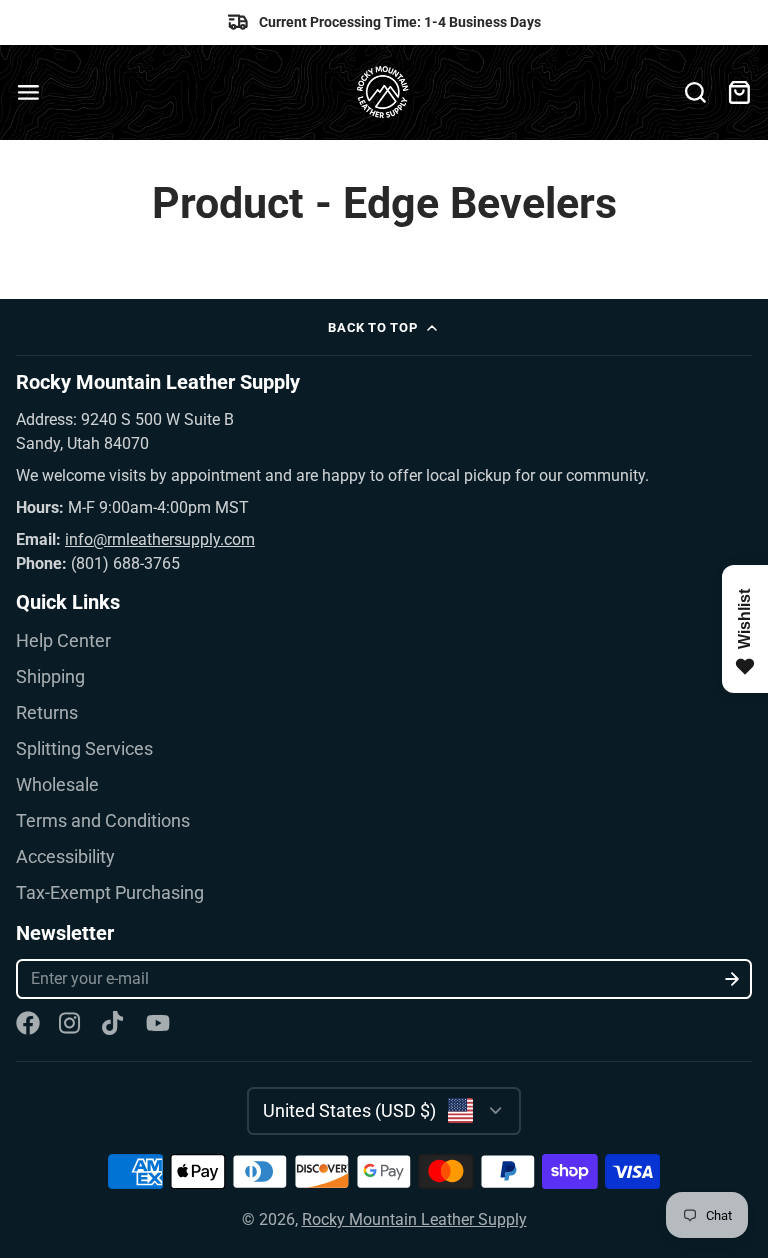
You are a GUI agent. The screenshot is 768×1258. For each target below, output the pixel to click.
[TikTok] (114, 1023)
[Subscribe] (732, 979)
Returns (47, 713)
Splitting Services (84, 749)
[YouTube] (158, 1023)
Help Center (63, 641)
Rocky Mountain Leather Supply (414, 1219)
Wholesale (57, 785)
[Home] (384, 92)
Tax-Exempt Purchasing (110, 893)
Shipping (50, 677)
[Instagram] (71, 1023)
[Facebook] (28, 1023)
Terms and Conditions (103, 821)
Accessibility (65, 857)
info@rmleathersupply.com (160, 539)
